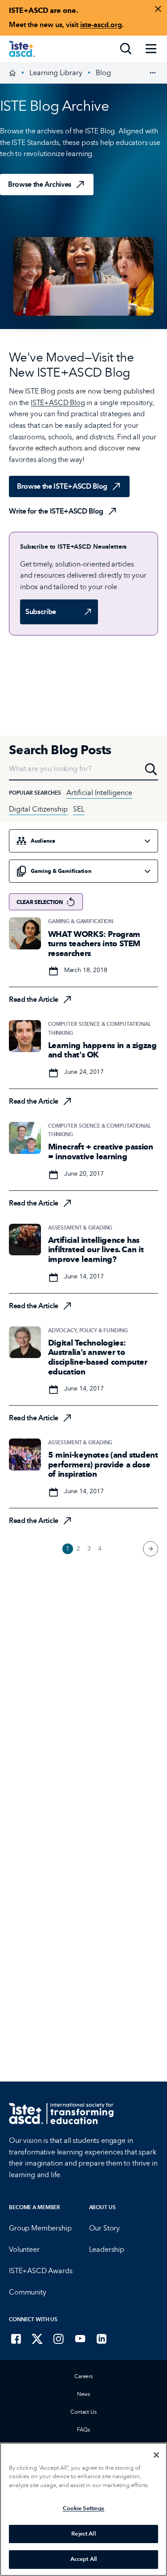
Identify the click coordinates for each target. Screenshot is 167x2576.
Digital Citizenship (38, 809)
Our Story (105, 2228)
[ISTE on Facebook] (16, 2339)
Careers (83, 2376)
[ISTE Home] (22, 49)
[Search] (126, 49)
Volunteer (24, 2249)
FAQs (83, 2430)
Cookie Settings (84, 2508)
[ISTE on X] (37, 2339)
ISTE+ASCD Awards (41, 2271)
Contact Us (83, 2412)
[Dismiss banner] (158, 9)
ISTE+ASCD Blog (58, 403)
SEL (79, 809)
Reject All (83, 2534)
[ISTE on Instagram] (59, 2339)
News (84, 2394)
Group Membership (40, 2228)
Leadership (107, 2249)
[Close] (156, 2455)
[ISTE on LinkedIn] (102, 2339)
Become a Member (35, 2207)
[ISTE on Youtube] (80, 2339)
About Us (102, 2207)
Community (28, 2292)
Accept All (83, 2559)
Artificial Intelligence (99, 793)
